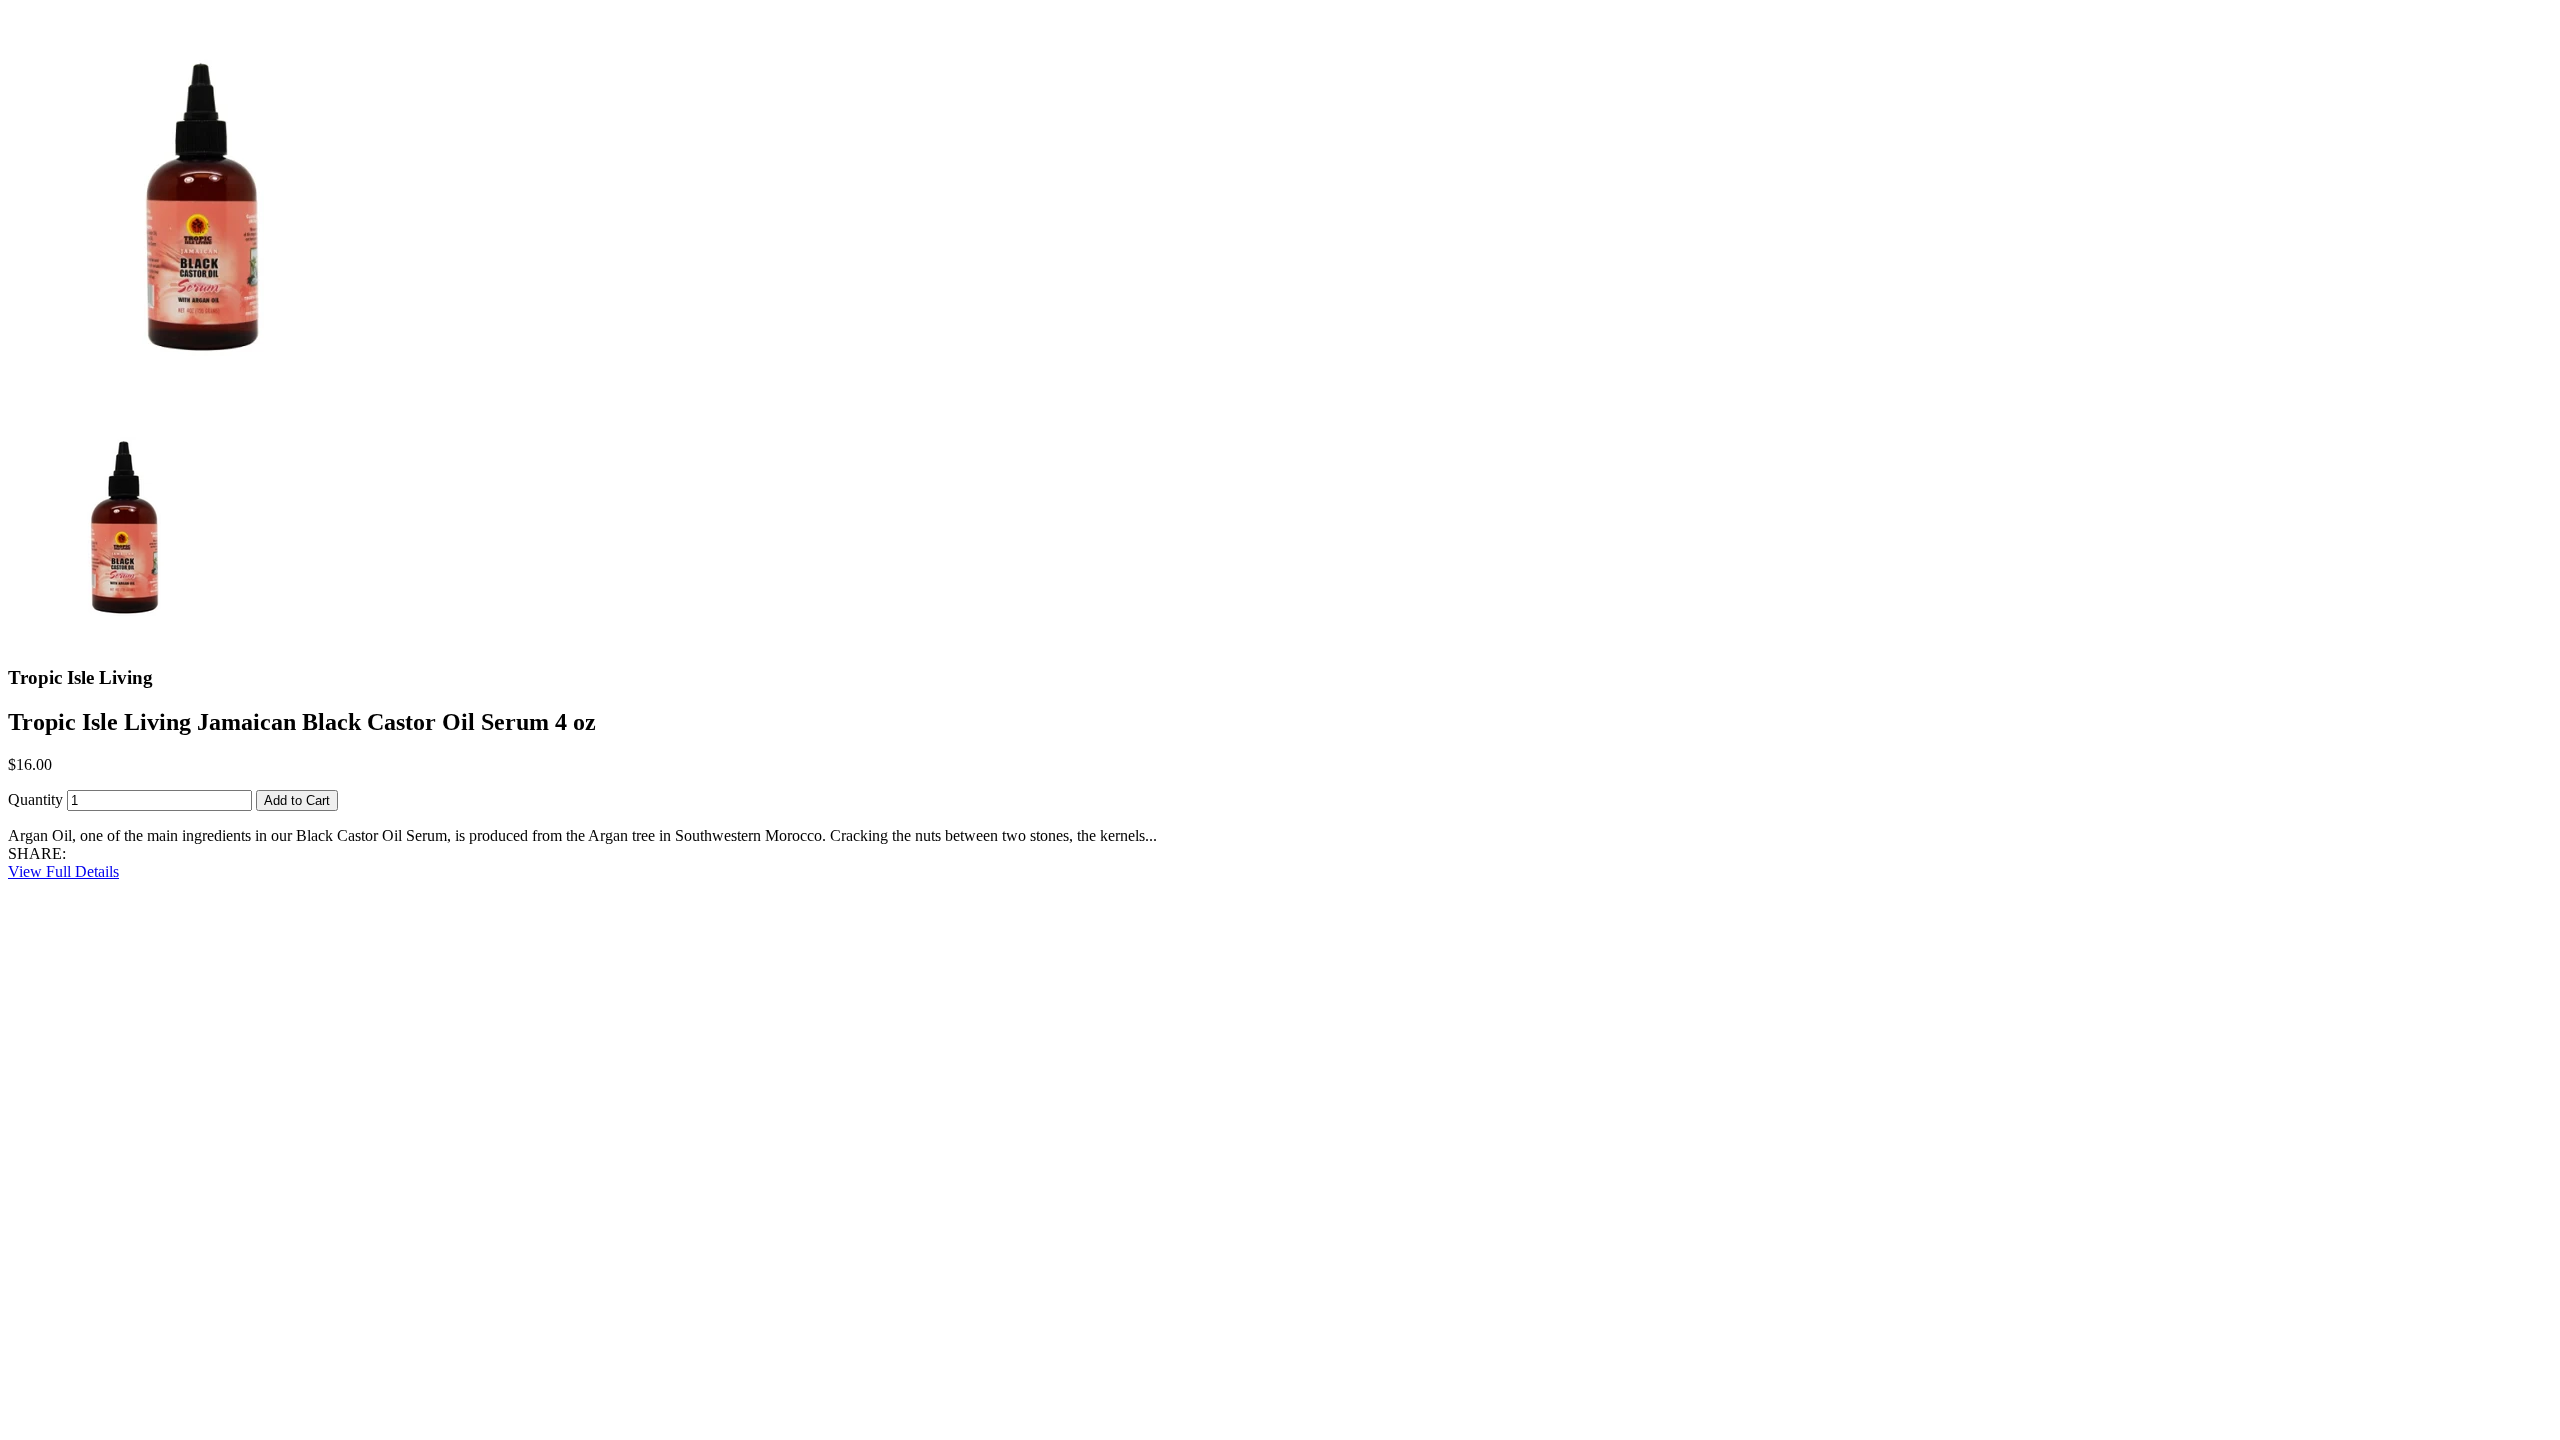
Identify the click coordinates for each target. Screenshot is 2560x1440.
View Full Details (63, 871)
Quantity (35, 799)
